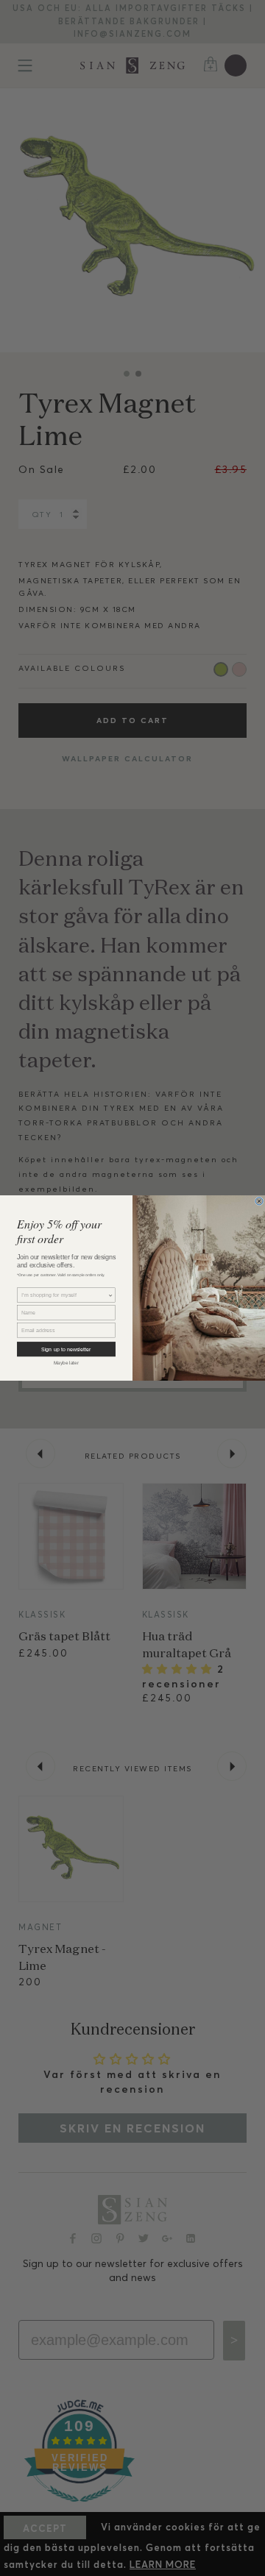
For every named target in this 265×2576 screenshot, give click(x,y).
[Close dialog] (259, 1201)
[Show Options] (111, 1295)
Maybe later (66, 1363)
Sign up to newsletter (66, 1349)
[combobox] (64, 1295)
